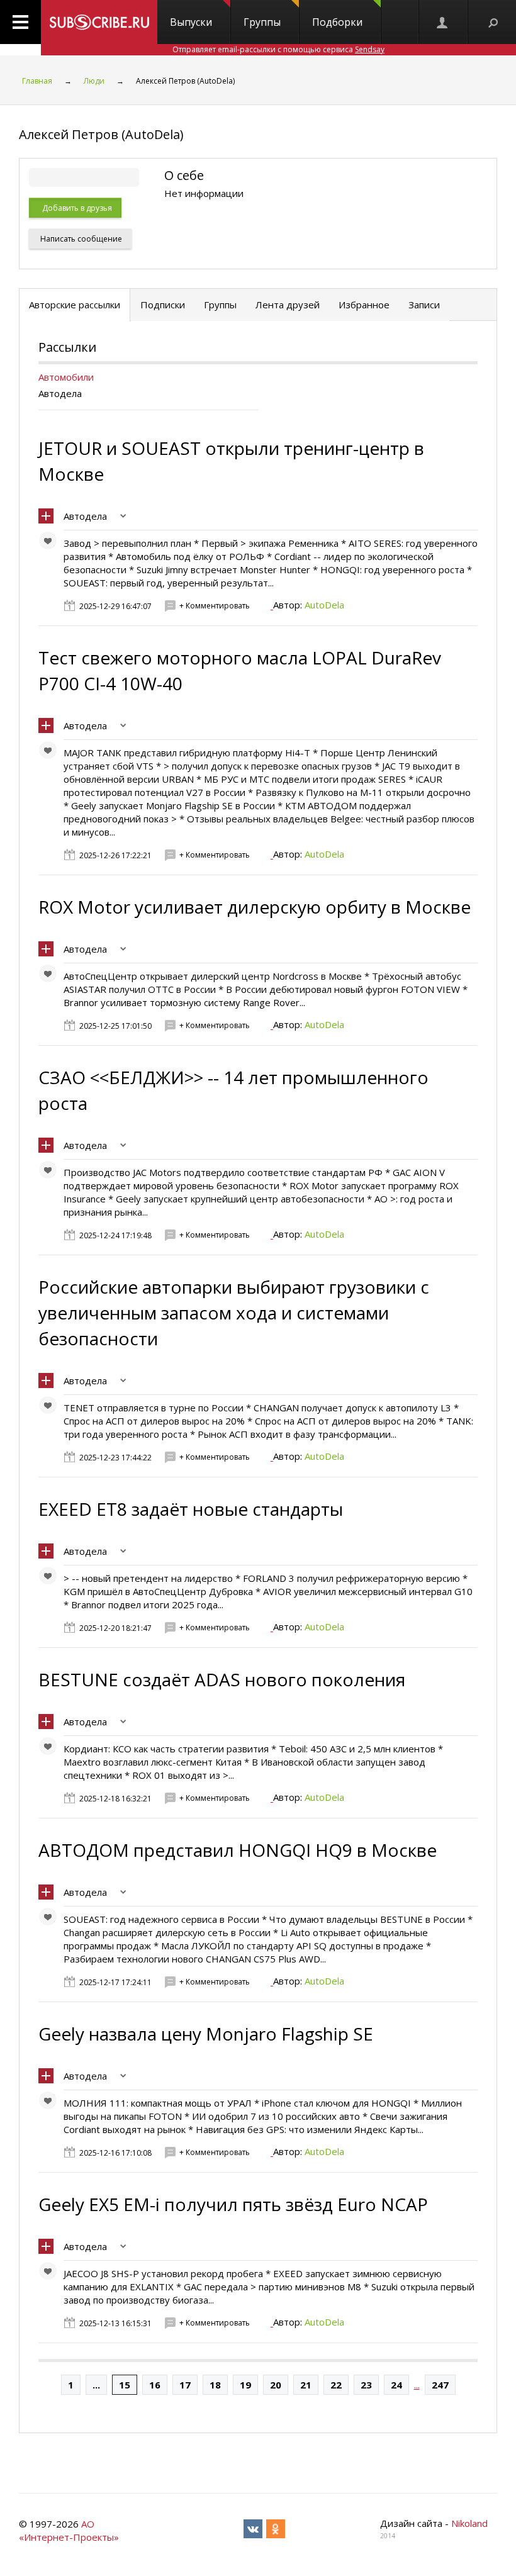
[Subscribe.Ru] (99, 22)
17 (185, 2385)
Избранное (364, 305)
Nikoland (469, 2523)
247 (440, 2385)
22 (336, 2385)
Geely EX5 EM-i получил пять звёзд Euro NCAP (233, 2204)
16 (155, 2385)
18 (215, 2385)
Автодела (85, 516)
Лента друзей (288, 305)
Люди (94, 81)
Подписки (163, 305)
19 (245, 2385)
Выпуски (191, 22)
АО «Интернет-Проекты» (69, 2530)
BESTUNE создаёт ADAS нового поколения (222, 1679)
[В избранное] (51, 544)
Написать (80, 239)
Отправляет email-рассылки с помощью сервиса (278, 49)
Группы (262, 22)
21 (306, 2385)
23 (366, 2385)
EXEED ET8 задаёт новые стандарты (191, 1509)
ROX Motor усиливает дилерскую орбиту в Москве (255, 907)
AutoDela (324, 605)
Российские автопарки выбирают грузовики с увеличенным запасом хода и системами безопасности (234, 1313)
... (96, 2385)
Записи (424, 305)
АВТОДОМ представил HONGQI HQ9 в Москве (238, 1850)
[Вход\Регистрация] (443, 22)
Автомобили (66, 377)
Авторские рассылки (75, 305)
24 (396, 2385)
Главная (37, 81)
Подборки (337, 22)
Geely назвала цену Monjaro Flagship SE (206, 2034)
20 (276, 2385)
